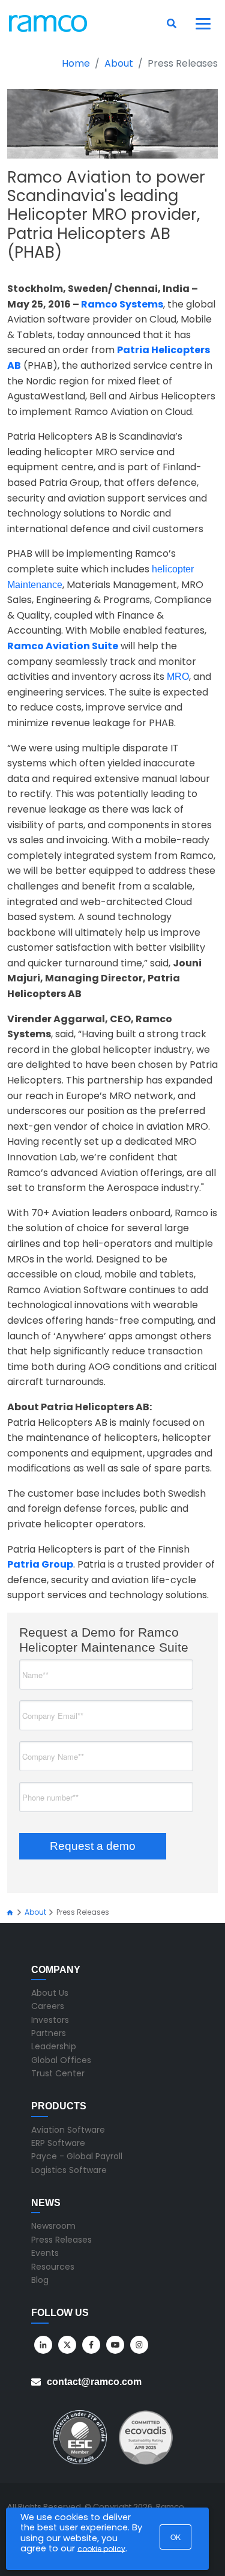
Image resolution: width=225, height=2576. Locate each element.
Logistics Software (69, 2170)
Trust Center (58, 2073)
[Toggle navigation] (203, 23)
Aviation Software (68, 2130)
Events (45, 2253)
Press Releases (61, 2240)
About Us (50, 1993)
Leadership (54, 2046)
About (119, 63)
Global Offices (61, 2060)
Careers (48, 2006)
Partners (49, 2033)
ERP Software (58, 2143)
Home (76, 63)
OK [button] (175, 2537)
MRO (178, 677)
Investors (50, 2020)
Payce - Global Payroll (77, 2156)
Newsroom (53, 2226)
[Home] (10, 1913)
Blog (40, 2280)
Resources (53, 2267)
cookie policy (101, 2549)
